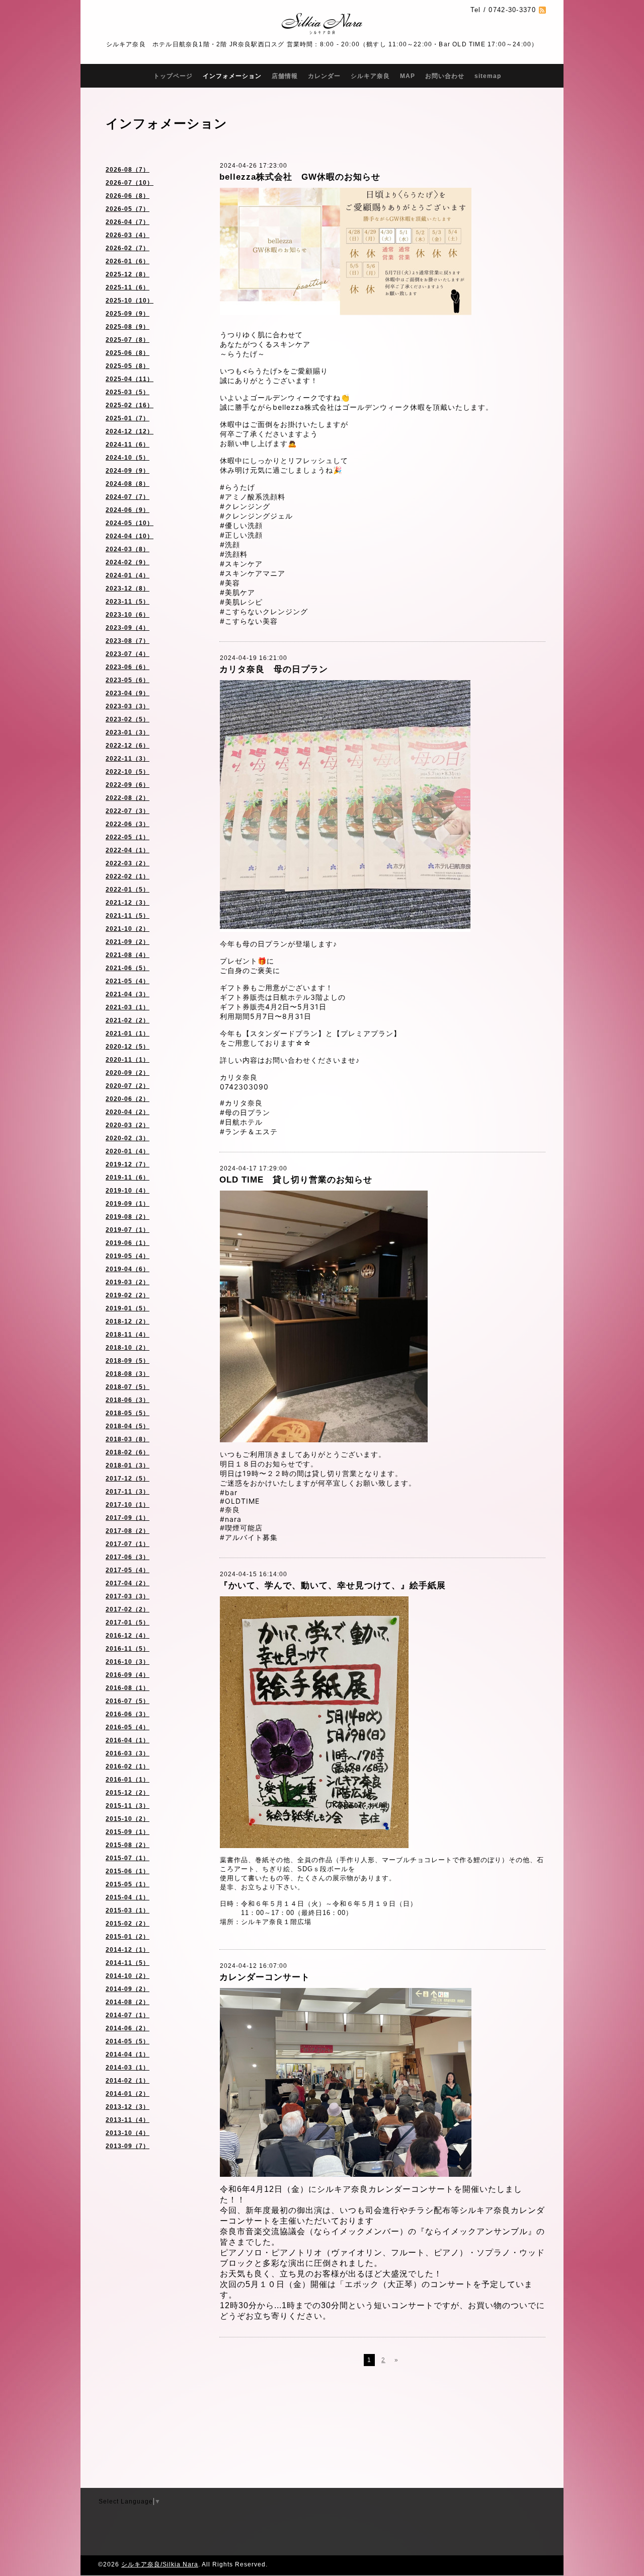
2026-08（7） (128, 170)
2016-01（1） (128, 1780)
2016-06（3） (128, 1714)
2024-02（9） (128, 562)
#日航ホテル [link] (241, 1122)
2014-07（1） (128, 2015)
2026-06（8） (128, 196)
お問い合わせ (445, 76)
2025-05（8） (128, 366)
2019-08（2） (128, 1217)
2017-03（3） (128, 1596)
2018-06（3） (128, 1400)
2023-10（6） (128, 615)
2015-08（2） (128, 1845)
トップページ (173, 76)
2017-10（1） (128, 1505)
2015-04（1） (128, 1897)
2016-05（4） (128, 1727)
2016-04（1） (128, 1740)
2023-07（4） (128, 654)
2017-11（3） (128, 1492)
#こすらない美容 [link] (249, 621)
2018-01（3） (128, 1465)
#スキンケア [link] (241, 564)
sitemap (488, 76)
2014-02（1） (128, 2081)
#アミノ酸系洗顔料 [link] (253, 497)
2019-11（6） (128, 1177)
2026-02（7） (128, 248)
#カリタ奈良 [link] (241, 1103)
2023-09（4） (128, 628)
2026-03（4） (128, 235)
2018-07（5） (128, 1387)
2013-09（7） (128, 2146)
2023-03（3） (128, 706)
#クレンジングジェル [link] (256, 516)
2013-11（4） (128, 2120)
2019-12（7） (128, 1164)
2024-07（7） (128, 497)
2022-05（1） (128, 837)
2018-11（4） (128, 1335)
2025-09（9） (128, 314)
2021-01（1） (128, 1034)
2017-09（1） (128, 1518)
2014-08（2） (128, 2002)
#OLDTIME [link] (240, 1501)
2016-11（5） (128, 1649)
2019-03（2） (128, 1282)
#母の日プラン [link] (245, 1112)
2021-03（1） (128, 1007)
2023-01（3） (128, 732)
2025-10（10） (130, 301)
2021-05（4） (128, 981)
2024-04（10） (130, 536)
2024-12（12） (130, 431)
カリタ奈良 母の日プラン (274, 669)
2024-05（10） (130, 523)
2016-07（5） (128, 1701)
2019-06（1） (128, 1243)
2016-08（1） (128, 1688)
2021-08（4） (128, 955)
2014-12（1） (128, 1950)
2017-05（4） (128, 1570)
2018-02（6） (128, 1452)
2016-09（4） (128, 1675)
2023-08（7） (128, 641)
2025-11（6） (128, 287)
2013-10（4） (128, 2133)
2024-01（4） (128, 575)
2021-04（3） (128, 994)
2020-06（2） (128, 1099)
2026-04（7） (128, 222)
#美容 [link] (230, 583)
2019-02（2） (128, 1295)
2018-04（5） (128, 1426)
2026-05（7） (128, 209)
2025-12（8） (128, 274)
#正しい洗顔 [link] (241, 535)
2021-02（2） (128, 1020)
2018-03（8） (128, 1439)
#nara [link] (231, 1519)
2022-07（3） (128, 811)
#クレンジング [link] (245, 506)
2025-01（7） (128, 418)
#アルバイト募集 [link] (249, 1537)
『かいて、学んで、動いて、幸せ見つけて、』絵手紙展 (333, 1586)
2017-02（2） (128, 1609)
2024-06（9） (128, 510)
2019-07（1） (128, 1230)
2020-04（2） (128, 1112)
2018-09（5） (128, 1361)
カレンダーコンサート (265, 1977)
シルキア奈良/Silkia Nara (160, 2564)
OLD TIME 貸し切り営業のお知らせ (296, 1180)
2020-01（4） (128, 1151)
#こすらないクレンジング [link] (264, 611)
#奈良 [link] (230, 1510)
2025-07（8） (128, 340)
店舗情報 (285, 76)
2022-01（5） (128, 890)
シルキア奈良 (370, 76)
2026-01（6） (128, 261)
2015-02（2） (128, 1924)
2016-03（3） (128, 1753)
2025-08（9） (128, 327)
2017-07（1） (128, 1544)
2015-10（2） (128, 1819)
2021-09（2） (128, 942)
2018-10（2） (128, 1348)
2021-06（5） (128, 968)
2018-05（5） (128, 1413)
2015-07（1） (128, 1858)
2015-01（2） (128, 1937)
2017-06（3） (128, 1557)
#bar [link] (229, 1492)
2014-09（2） (128, 1989)
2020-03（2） (128, 1125)
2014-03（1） (128, 2068)
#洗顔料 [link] (234, 554)
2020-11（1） (128, 1060)
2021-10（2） (128, 929)
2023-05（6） (128, 680)
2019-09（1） (128, 1204)
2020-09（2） (128, 1073)
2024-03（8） (128, 549)
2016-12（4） (128, 1636)
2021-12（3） (128, 903)
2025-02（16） (130, 405)
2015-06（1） (128, 1871)
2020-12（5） (128, 1047)
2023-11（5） (128, 602)
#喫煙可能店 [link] (241, 1528)
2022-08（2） (128, 798)
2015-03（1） (128, 1910)
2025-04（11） (130, 379)
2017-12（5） (128, 1479)
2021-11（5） (128, 916)
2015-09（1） (128, 1832)
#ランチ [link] (234, 1131)
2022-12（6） (128, 746)
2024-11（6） (128, 445)
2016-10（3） (128, 1662)
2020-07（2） (128, 1086)
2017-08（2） (128, 1531)
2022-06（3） (128, 824)
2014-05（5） (128, 2041)
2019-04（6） (128, 1269)
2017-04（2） (128, 1583)
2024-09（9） (128, 471)
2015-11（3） (128, 1806)
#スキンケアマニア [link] (253, 573)
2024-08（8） (128, 484)
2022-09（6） (128, 785)
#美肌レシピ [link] (241, 602)
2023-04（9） (128, 693)
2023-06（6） (128, 667)
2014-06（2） (128, 2028)
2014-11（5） (128, 1963)
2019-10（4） (128, 1191)
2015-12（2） (128, 1793)
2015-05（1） (128, 1884)
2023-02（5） (128, 719)
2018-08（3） (128, 1374)
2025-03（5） (128, 392)
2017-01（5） (128, 1623)
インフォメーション (232, 76)
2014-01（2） (128, 2094)
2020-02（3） (128, 1138)
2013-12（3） (128, 2107)
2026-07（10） (130, 183)
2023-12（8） (128, 588)
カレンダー (324, 76)
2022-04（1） (128, 850)
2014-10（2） (128, 1976)
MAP (408, 76)
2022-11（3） (128, 759)
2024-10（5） (128, 458)
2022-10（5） (128, 772)
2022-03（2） (128, 863)
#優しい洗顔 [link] (241, 525)
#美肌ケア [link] (237, 592)
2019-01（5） (128, 1308)
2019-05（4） (128, 1256)
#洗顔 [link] (230, 544)
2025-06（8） (128, 353)
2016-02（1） (128, 1767)
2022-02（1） (128, 876)
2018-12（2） (128, 1321)
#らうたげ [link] (237, 487)
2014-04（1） (128, 2054)
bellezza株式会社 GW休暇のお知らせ (300, 177)
